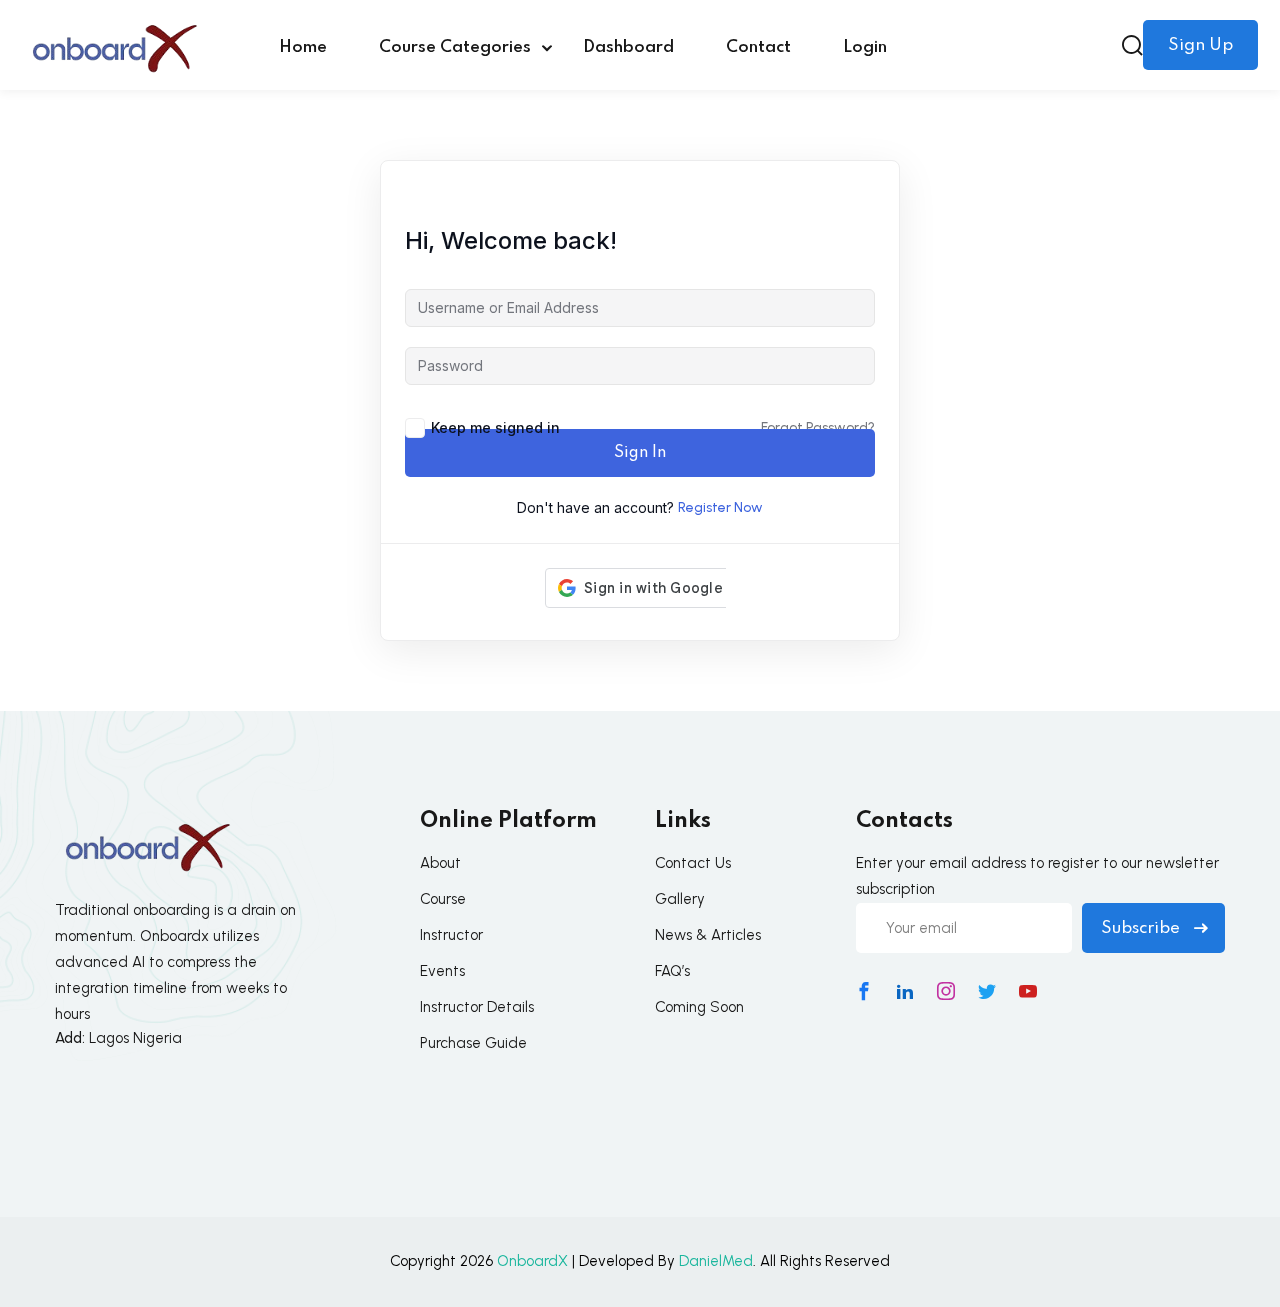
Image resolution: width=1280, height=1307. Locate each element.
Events (442, 971)
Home (303, 47)
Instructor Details (477, 1007)
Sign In (640, 453)
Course (443, 899)
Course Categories (455, 47)
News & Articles (708, 935)
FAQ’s (672, 971)
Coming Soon (699, 1007)
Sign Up (1200, 45)
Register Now (720, 507)
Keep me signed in (495, 427)
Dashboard (628, 47)
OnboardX (532, 1261)
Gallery (680, 899)
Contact (758, 47)
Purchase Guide (473, 1043)
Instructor (451, 935)
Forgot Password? (818, 427)
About (440, 863)
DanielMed (716, 1261)
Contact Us (693, 863)
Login (865, 47)
